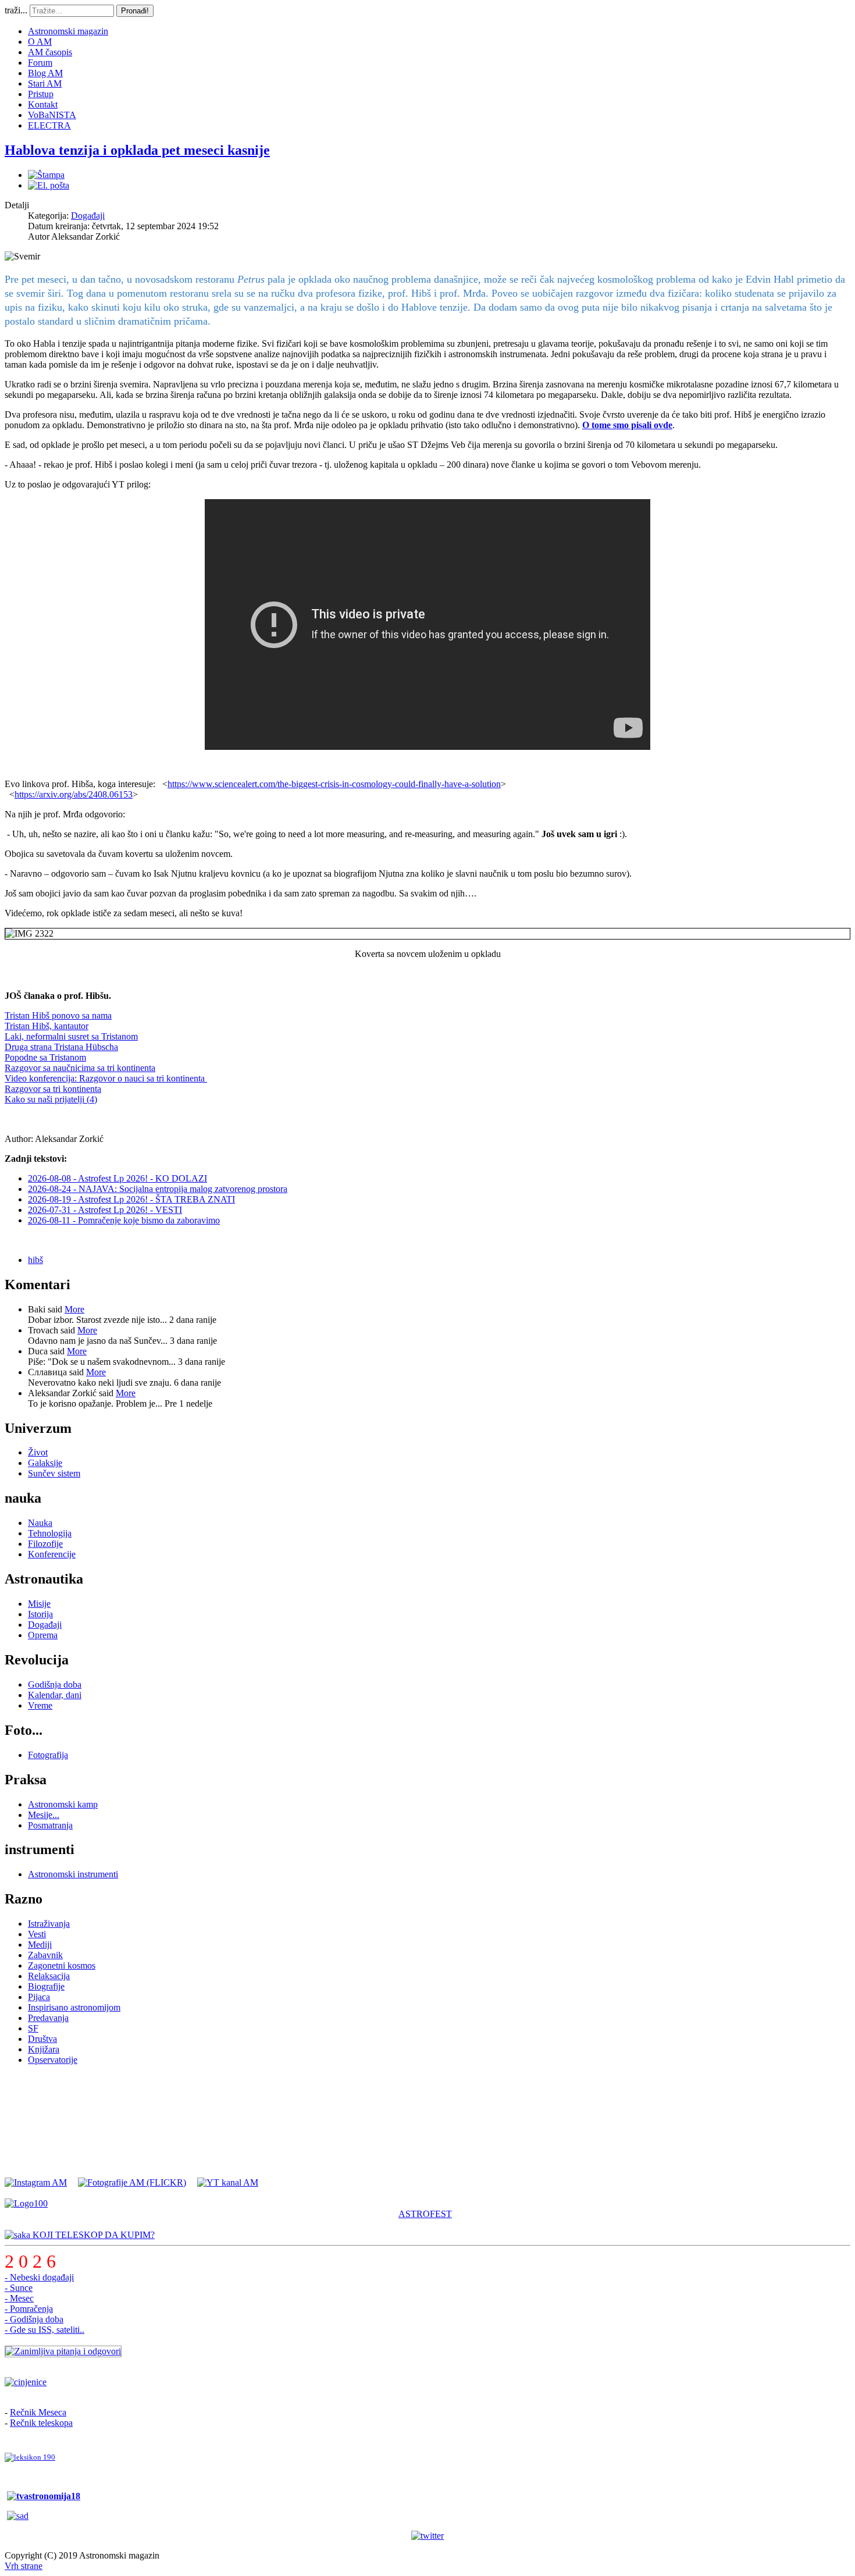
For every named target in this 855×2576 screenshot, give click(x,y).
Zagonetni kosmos (62, 1965)
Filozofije (45, 1544)
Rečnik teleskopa (41, 2423)
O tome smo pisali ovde (627, 425)
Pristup (41, 94)
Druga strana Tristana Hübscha (61, 1047)
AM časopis (50, 52)
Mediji (40, 1945)
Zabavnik (45, 1955)
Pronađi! (135, 11)
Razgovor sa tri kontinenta (53, 1089)
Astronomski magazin (68, 31)
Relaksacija (49, 1976)
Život (38, 1452)
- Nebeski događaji (39, 2277)
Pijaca (39, 1997)
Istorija (40, 1614)
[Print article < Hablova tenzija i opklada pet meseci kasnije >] (46, 175)
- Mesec (19, 2298)
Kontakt (43, 104)
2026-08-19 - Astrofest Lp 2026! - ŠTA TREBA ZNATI (131, 1199)
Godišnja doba (55, 1684)
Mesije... (44, 1815)
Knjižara (44, 2049)
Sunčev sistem (54, 1473)
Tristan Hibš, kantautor (47, 1026)
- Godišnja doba (34, 2319)
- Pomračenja (29, 2309)
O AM (40, 42)
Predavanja (48, 2018)
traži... (16, 10)
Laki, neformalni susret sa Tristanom (71, 1036)
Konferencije (52, 1554)
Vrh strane (24, 2566)
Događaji (88, 216)
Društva (42, 2039)
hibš (35, 1260)
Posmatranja (50, 1825)
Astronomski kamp (63, 1804)
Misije (39, 1604)
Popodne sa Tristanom (45, 1057)
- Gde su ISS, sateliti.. (44, 2330)
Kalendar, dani (55, 1695)
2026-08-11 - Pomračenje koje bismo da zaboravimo (124, 1220)
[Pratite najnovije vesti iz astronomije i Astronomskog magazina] (427, 2536)
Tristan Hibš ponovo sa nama (58, 1015)
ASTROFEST (425, 2214)
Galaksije (45, 1463)
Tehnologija (50, 1533)
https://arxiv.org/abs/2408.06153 (74, 794)
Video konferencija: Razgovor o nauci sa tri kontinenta (106, 1078)
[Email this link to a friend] (49, 185)
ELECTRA (49, 125)
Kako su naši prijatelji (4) (51, 1099)
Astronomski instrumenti (73, 1874)
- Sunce (19, 2288)
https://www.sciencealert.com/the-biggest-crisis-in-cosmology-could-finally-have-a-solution (334, 784)
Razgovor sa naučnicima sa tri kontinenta (80, 1068)
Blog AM (45, 73)
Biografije (46, 1986)
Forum (40, 63)
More (74, 1309)
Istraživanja (49, 1924)
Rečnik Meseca (38, 2412)
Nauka (40, 1523)
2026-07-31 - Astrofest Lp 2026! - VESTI (105, 1210)
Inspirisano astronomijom (74, 2007)
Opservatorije (53, 2060)
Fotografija (48, 1755)
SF (33, 2028)
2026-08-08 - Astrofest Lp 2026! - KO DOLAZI (117, 1178)
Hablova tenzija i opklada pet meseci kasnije (137, 150)
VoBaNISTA (52, 115)
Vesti (37, 1934)
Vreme (40, 1705)
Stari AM (45, 83)
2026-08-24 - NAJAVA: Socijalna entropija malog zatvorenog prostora (158, 1189)
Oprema (43, 1635)
